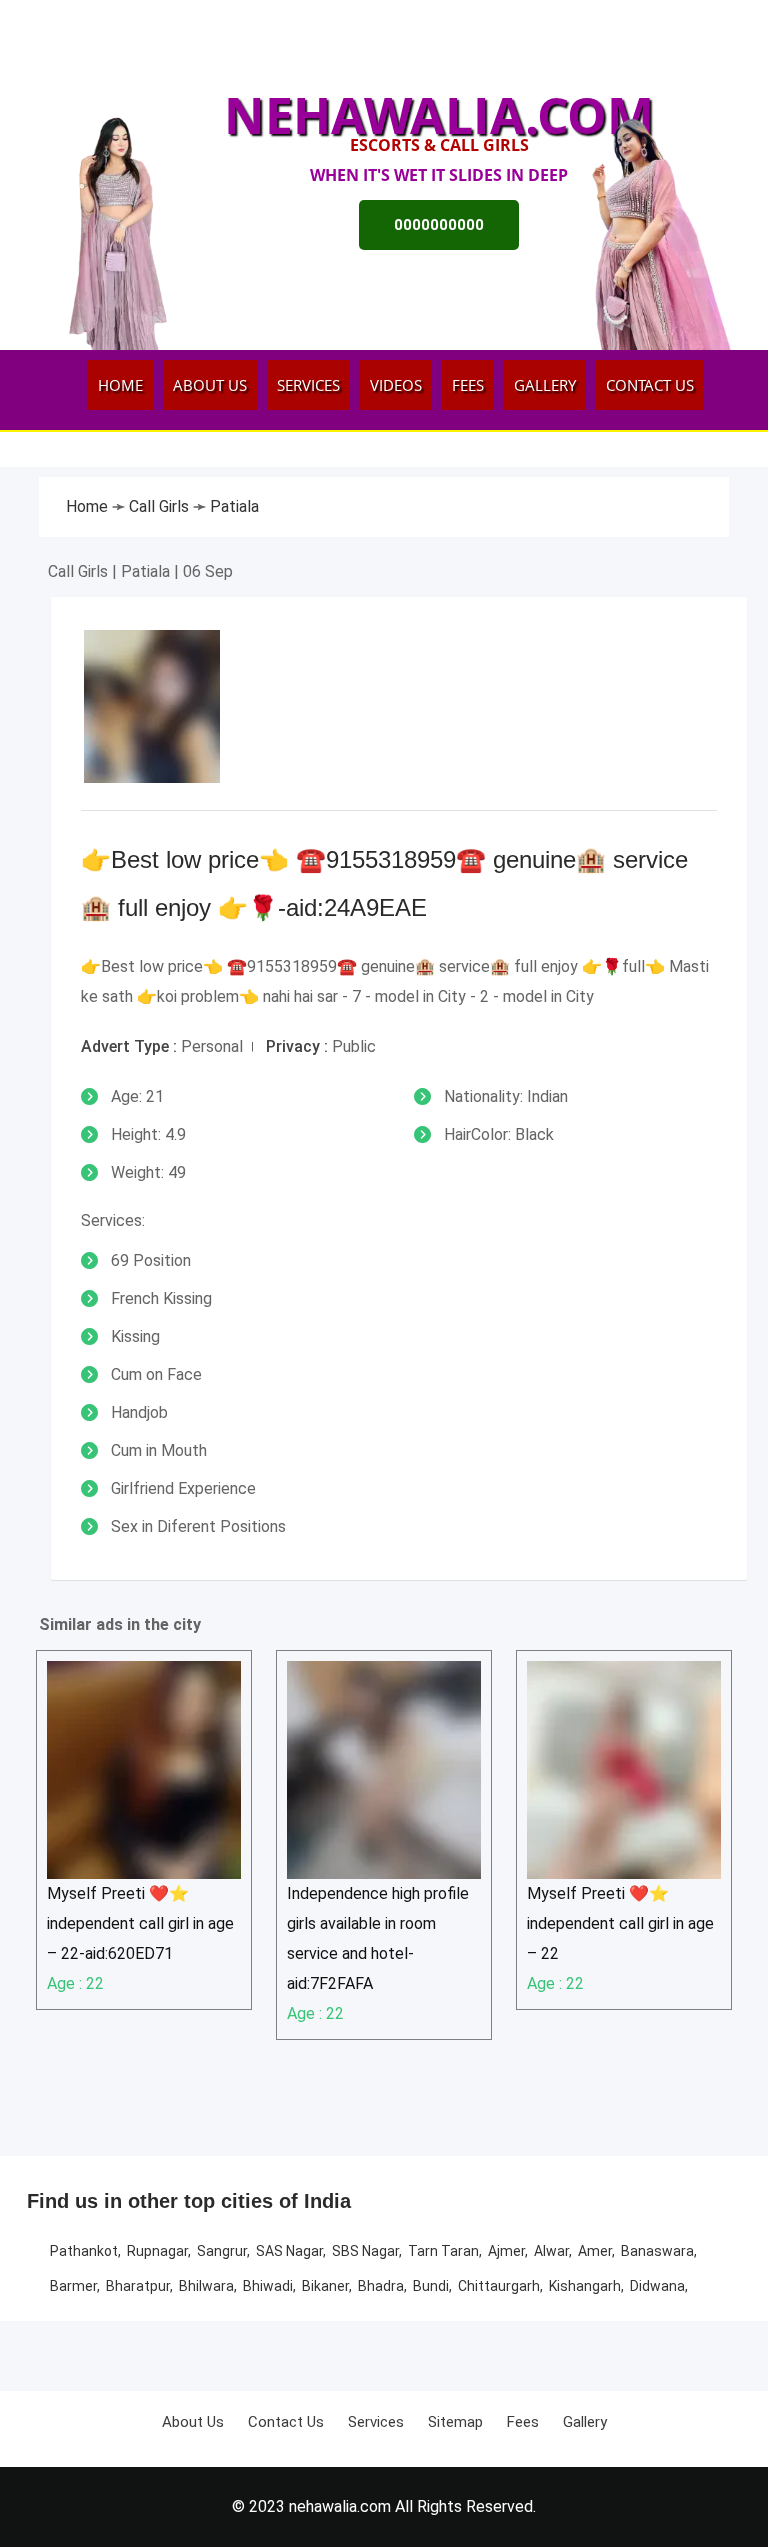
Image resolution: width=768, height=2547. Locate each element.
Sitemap (455, 2422)
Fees (468, 385)
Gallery (545, 385)
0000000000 (439, 225)
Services (308, 385)
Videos (396, 385)
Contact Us (650, 385)
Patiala (234, 506)
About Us (210, 385)
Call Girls (161, 506)
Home (120, 385)
